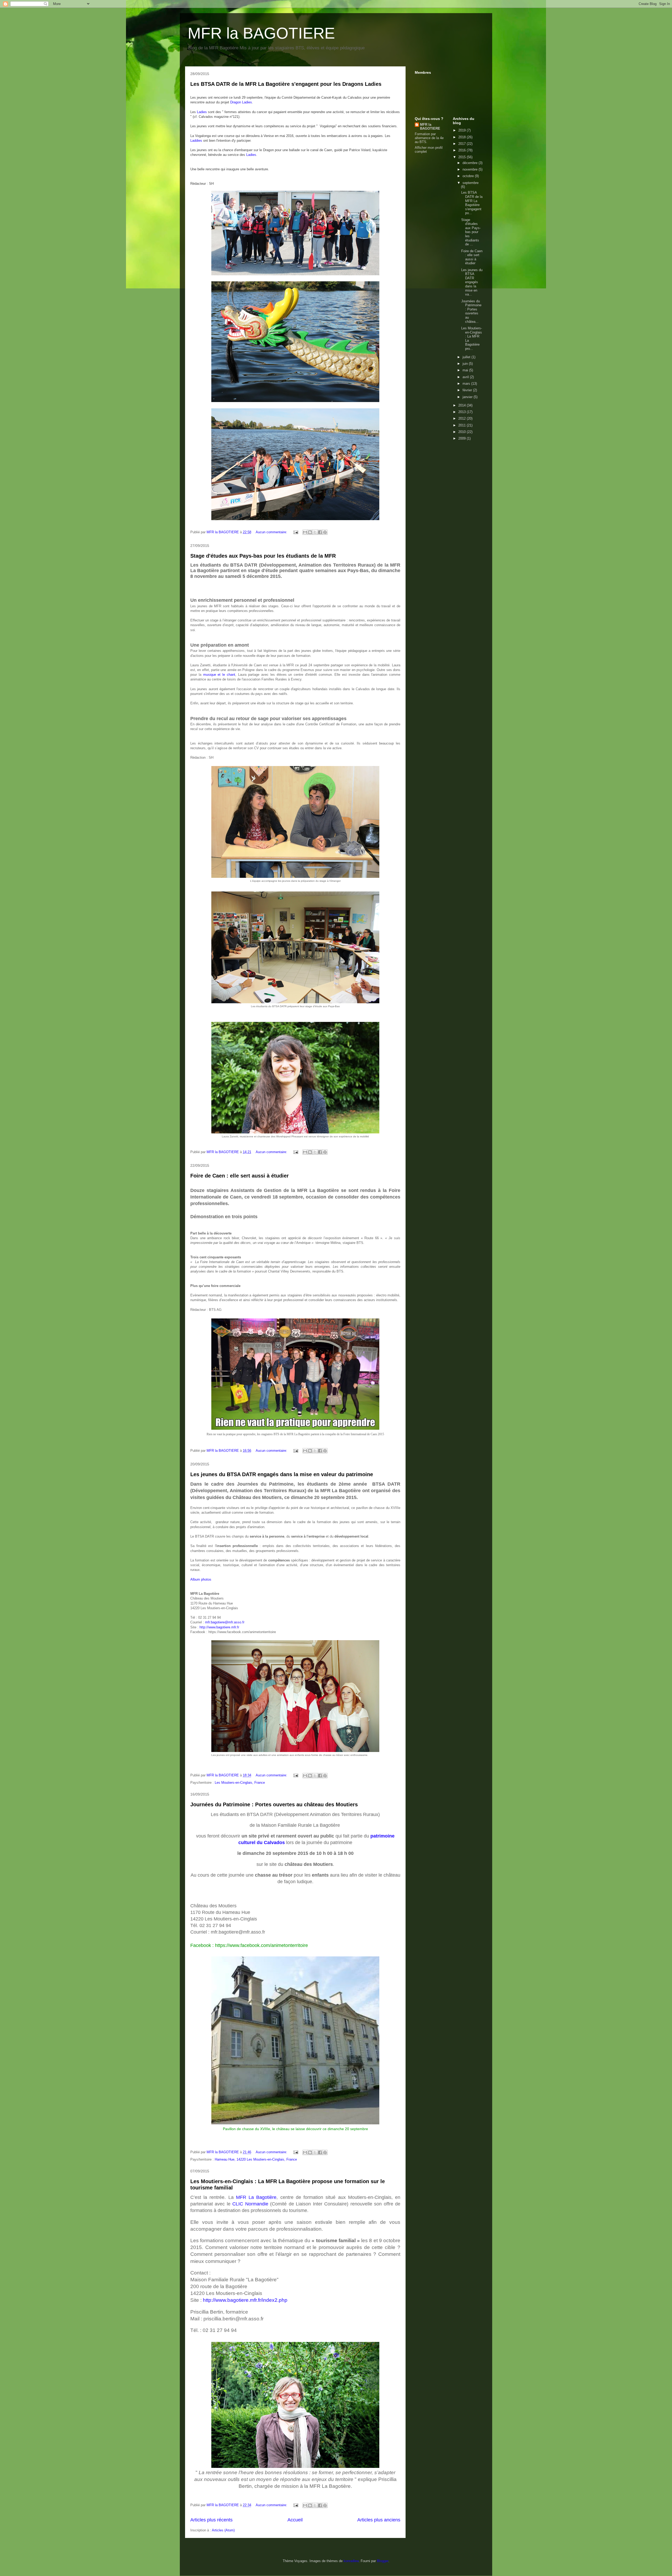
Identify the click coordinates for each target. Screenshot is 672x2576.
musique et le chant (219, 675)
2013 (463, 412)
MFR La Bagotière (256, 2197)
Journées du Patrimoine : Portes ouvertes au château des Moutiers (274, 1804)
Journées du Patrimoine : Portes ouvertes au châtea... (471, 311)
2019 (463, 130)
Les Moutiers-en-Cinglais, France (240, 1783)
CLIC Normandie (250, 2204)
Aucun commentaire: (272, 532)
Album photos (201, 1579)
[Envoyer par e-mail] (305, 532)
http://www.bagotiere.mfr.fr (219, 1627)
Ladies (202, 112)
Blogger (383, 2561)
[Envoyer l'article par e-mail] (295, 532)
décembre (471, 163)
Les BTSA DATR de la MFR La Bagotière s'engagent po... (472, 203)
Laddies (196, 141)
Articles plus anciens (379, 2520)
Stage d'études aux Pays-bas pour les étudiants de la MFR (263, 556)
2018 (463, 137)
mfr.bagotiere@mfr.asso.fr (225, 1622)
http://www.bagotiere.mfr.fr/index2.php (245, 2300)
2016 (463, 150)
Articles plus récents (211, 2520)
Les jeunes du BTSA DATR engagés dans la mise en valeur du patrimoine (282, 1474)
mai (466, 370)
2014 (463, 405)
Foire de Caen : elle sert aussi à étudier (240, 1176)
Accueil (295, 2520)
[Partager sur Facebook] (320, 532)
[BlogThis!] (310, 532)
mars (467, 384)
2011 (463, 425)
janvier (468, 397)
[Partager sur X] (315, 532)
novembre (471, 169)
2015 (463, 157)
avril (466, 377)
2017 (463, 144)
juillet (467, 357)
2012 (463, 418)
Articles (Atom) (223, 2530)
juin (466, 364)
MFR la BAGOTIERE (261, 33)
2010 (463, 432)
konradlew (351, 2561)
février (468, 390)
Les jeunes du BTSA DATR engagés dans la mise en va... (472, 282)
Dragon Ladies (241, 102)
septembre (471, 183)
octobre (469, 176)
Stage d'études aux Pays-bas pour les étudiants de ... (471, 232)
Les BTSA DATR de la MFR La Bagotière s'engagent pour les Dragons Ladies (286, 84)
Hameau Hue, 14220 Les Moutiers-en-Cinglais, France (256, 2159)
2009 (463, 438)
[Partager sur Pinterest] (325, 532)
